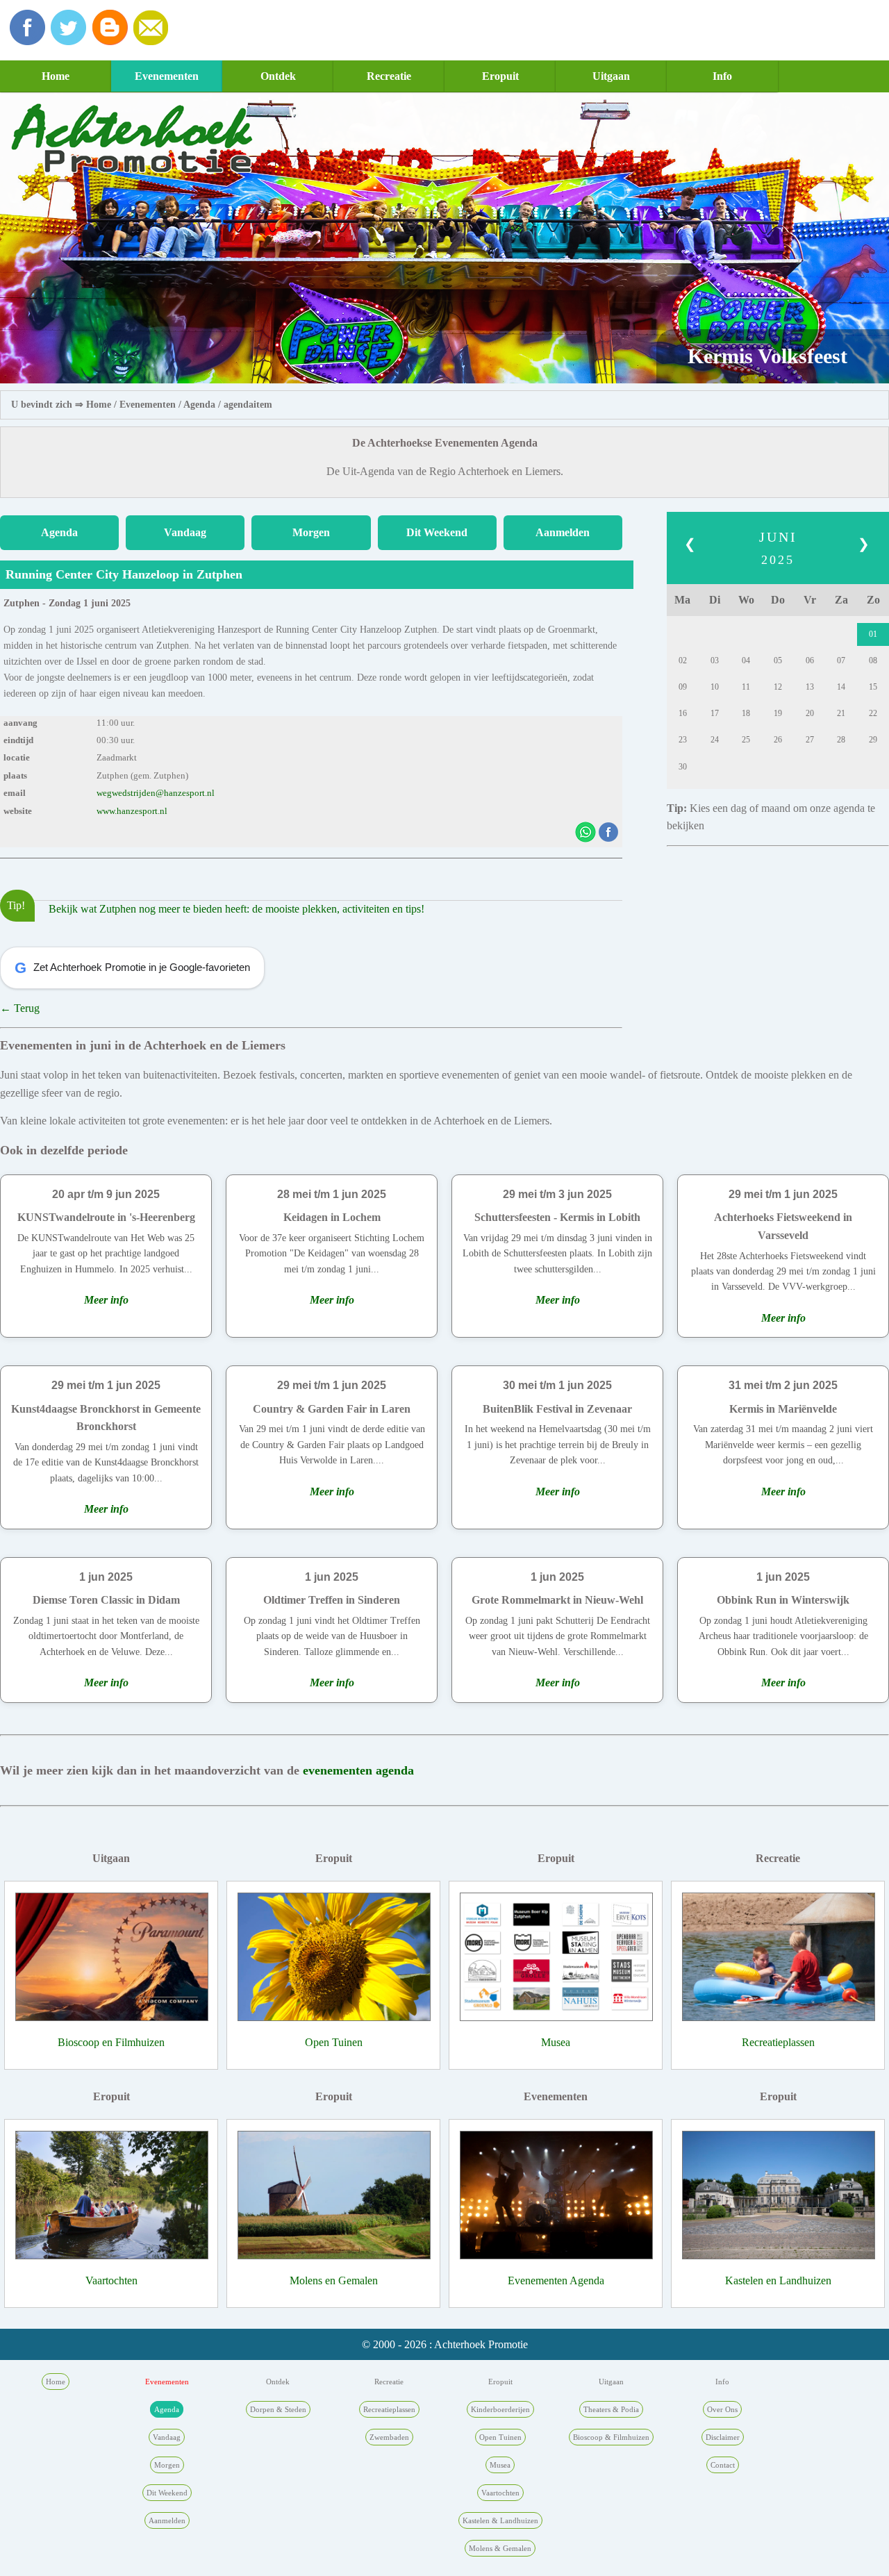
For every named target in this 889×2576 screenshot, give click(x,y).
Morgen (311, 532)
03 (715, 660)
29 (873, 740)
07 (841, 660)
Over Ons (722, 2409)
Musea (556, 2042)
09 (683, 687)
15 (873, 687)
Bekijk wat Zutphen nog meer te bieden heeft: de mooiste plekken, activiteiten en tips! (236, 909)
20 (810, 713)
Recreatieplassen (778, 2042)
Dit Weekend (437, 532)
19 (778, 713)
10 (715, 687)
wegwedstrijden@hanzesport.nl (156, 793)
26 (778, 740)
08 (873, 660)
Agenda (199, 405)
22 (873, 713)
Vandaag (185, 532)
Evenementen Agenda (556, 2280)
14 (841, 687)
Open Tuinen (334, 2042)
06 (810, 660)
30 (683, 767)
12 (778, 687)
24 (715, 740)
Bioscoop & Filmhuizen (611, 2437)
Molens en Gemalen (334, 2280)
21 (841, 713)
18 (746, 713)
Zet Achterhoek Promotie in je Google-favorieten (132, 968)
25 (746, 740)
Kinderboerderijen (500, 2409)
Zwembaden (389, 2437)
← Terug (20, 1008)
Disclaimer (723, 2437)
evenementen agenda (358, 1770)
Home (56, 76)
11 (746, 687)
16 (683, 713)
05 (778, 660)
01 (873, 634)
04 (746, 660)
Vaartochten (111, 2280)
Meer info (106, 1300)
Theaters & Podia (611, 2409)
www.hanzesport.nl (132, 811)
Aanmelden (563, 532)
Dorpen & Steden (278, 2409)
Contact (723, 2465)
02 (683, 660)
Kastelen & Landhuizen (500, 2520)
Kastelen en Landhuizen (778, 2280)
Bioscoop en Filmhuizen (111, 2042)
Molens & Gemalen (500, 2548)
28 (841, 740)
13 (810, 687)
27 (810, 740)
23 (683, 740)
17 (715, 713)
